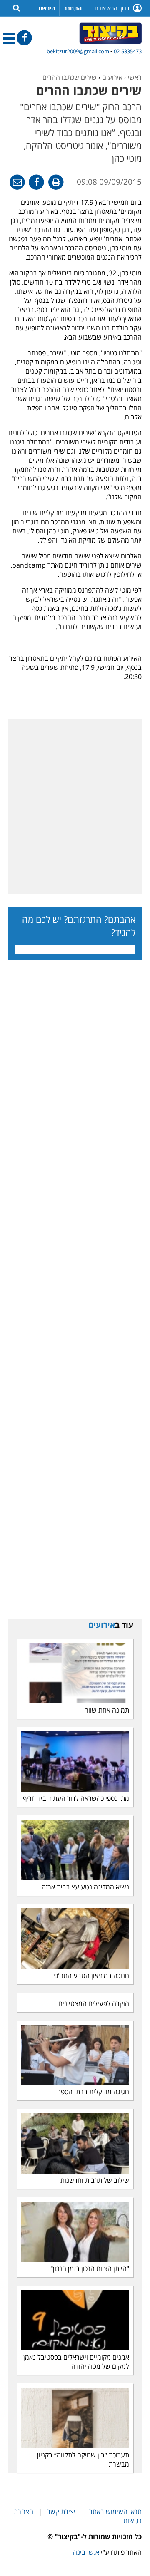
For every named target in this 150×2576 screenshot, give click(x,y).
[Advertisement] (75, 807)
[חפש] (16, 7)
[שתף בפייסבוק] (36, 181)
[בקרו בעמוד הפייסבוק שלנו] (24, 37)
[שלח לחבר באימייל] (17, 181)
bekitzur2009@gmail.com (78, 51)
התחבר (73, 8)
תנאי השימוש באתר (115, 2512)
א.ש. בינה (86, 2552)
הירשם (47, 8)
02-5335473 (128, 51)
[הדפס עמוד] (55, 181)
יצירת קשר (61, 2512)
